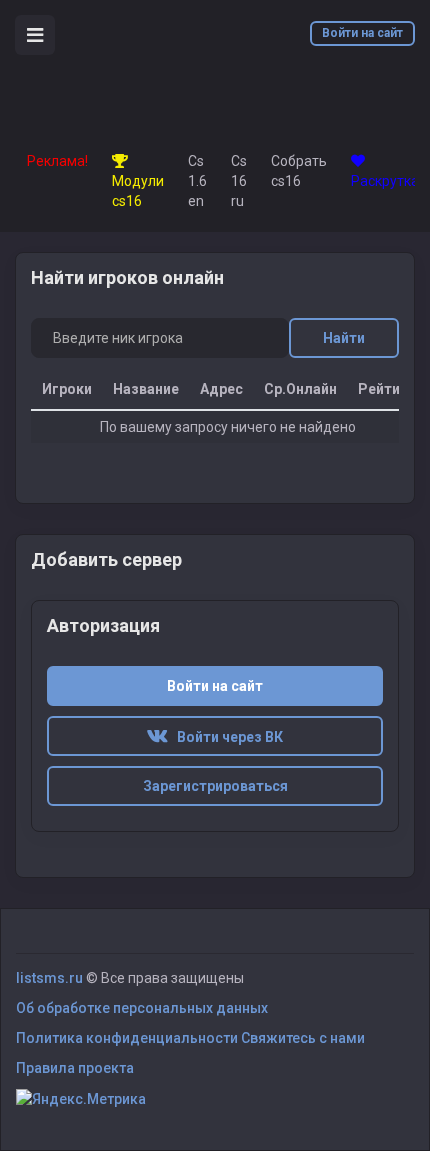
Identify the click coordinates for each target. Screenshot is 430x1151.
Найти (344, 338)
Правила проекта (75, 1068)
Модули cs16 (138, 191)
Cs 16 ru (239, 181)
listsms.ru (49, 978)
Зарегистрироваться (215, 786)
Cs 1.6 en (197, 181)
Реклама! (57, 161)
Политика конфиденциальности (127, 1038)
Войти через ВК (225, 737)
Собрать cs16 (299, 171)
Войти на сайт (362, 33)
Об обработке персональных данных (142, 1008)
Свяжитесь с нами (303, 1038)
